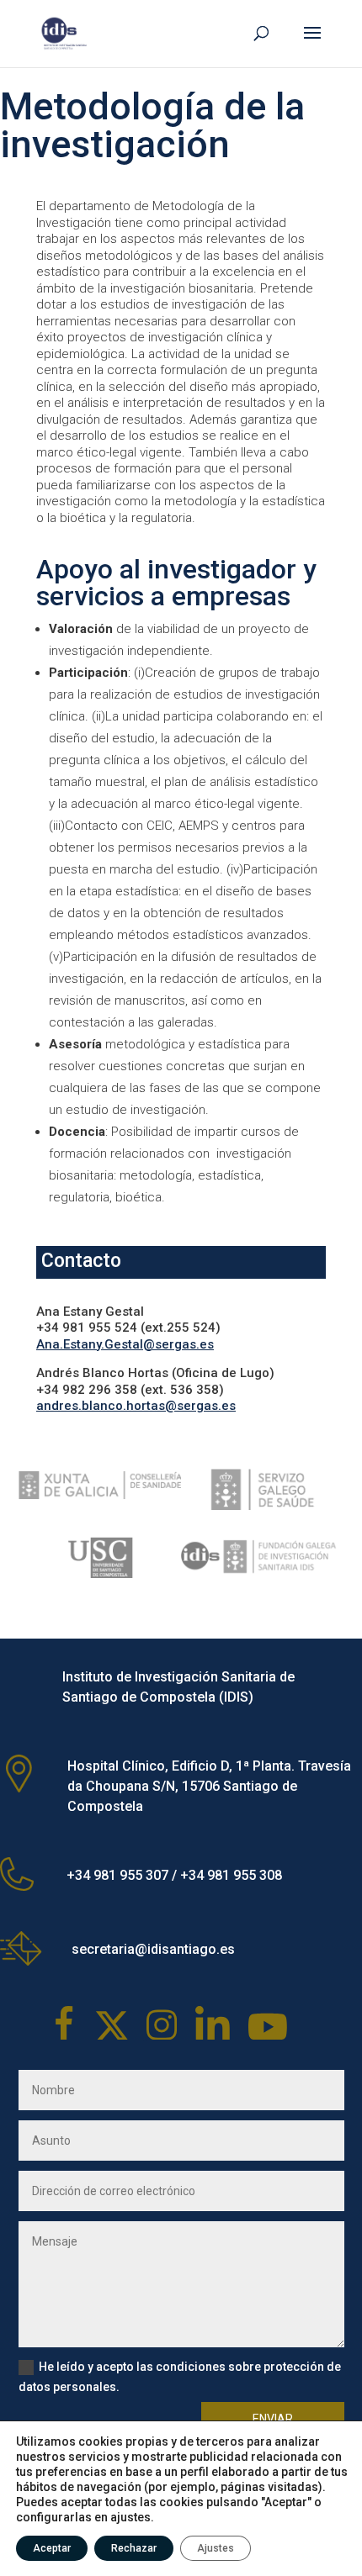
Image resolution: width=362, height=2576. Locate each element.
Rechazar (134, 2548)
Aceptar (52, 2548)
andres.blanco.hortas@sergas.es (136, 1406)
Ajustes (216, 2548)
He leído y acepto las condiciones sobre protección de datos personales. (180, 2377)
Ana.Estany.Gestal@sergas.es (125, 1344)
